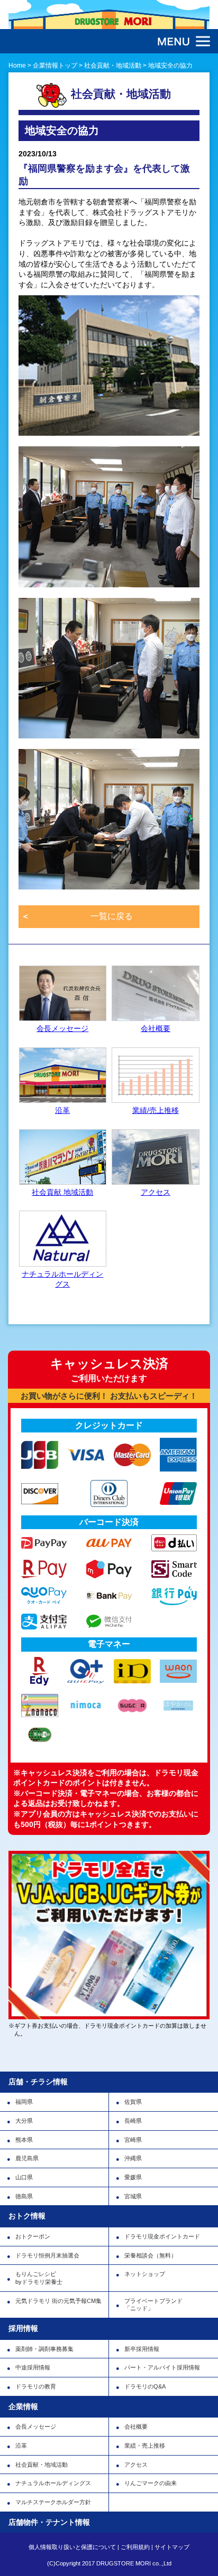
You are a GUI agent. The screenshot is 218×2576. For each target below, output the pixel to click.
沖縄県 (133, 2158)
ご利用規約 (135, 2547)
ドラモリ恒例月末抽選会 (47, 2255)
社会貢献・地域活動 (42, 2465)
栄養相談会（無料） (151, 2255)
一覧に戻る (112, 916)
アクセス (136, 2465)
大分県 (24, 2121)
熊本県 (24, 2140)
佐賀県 (133, 2102)
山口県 (24, 2177)
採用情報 (23, 2328)
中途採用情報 (33, 2367)
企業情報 (23, 2406)
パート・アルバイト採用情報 (162, 2367)
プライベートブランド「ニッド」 (153, 2305)
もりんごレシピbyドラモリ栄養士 (39, 2278)
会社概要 (136, 2427)
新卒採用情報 (142, 2349)
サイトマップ (172, 2547)
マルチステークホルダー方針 (53, 2502)
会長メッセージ (36, 2427)
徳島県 (24, 2196)
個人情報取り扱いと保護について (72, 2547)
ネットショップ (145, 2274)
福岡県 (24, 2102)
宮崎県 (133, 2140)
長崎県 (133, 2121)
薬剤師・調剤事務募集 (44, 2349)
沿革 (21, 2446)
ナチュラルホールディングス (53, 2483)
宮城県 (133, 2196)
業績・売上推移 (145, 2446)
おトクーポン (33, 2236)
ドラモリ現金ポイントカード (162, 2236)
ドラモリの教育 (36, 2386)
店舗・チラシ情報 (38, 2082)
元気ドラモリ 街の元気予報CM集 (58, 2301)
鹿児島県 (27, 2158)
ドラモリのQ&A (145, 2386)
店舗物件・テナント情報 (49, 2522)
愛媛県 (133, 2177)
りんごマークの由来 (151, 2483)
